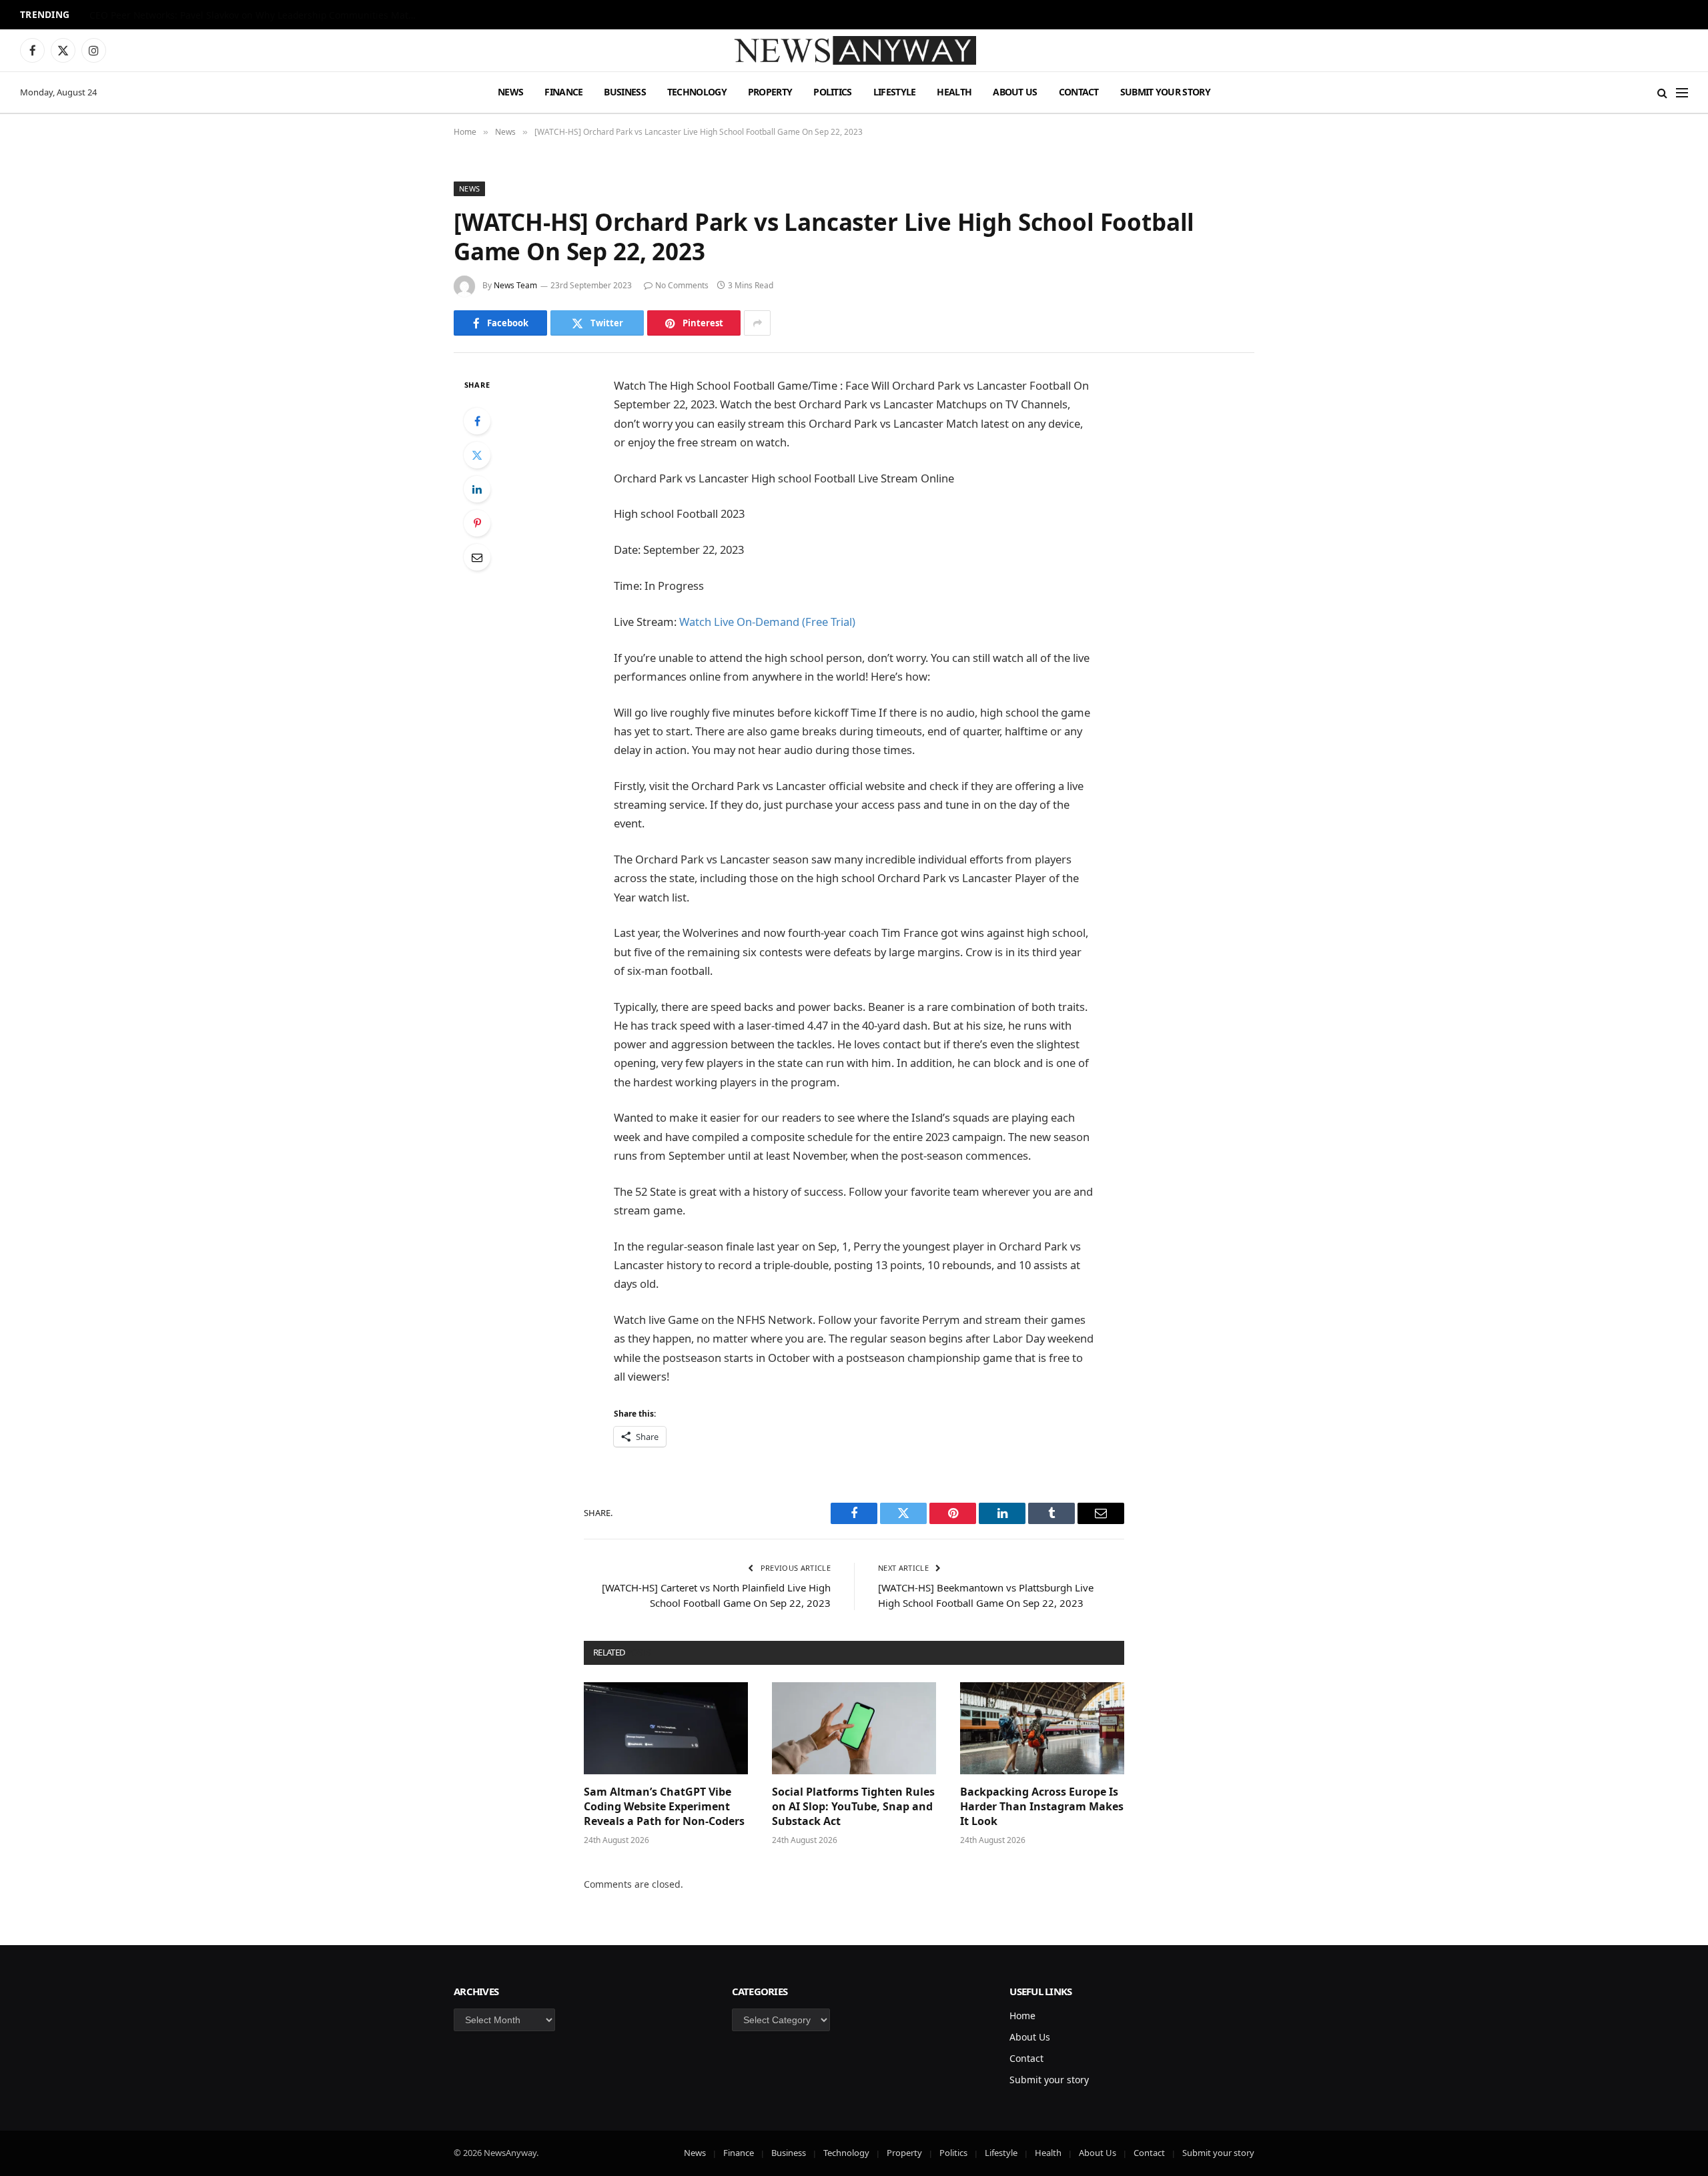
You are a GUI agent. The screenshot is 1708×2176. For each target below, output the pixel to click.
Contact (1079, 92)
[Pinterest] (477, 523)
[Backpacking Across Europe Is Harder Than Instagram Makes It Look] (1042, 1728)
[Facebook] (477, 421)
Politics (832, 92)
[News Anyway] (854, 50)
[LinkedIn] (477, 489)
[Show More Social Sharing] (757, 323)
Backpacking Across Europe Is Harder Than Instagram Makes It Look (1042, 1807)
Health (954, 92)
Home (1022, 2016)
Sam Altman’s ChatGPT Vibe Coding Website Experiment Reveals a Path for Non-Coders (256, 15)
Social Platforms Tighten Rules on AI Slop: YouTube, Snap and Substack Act (853, 1807)
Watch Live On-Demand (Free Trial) (767, 622)
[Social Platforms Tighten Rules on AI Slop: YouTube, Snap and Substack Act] (854, 1728)
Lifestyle (895, 92)
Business (624, 92)
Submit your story (1165, 92)
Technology (697, 92)
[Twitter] (477, 455)
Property (770, 92)
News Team (515, 285)
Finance (563, 92)
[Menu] (1682, 92)
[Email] (477, 557)
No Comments (682, 285)
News (510, 92)
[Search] (1662, 92)
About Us (1015, 92)
